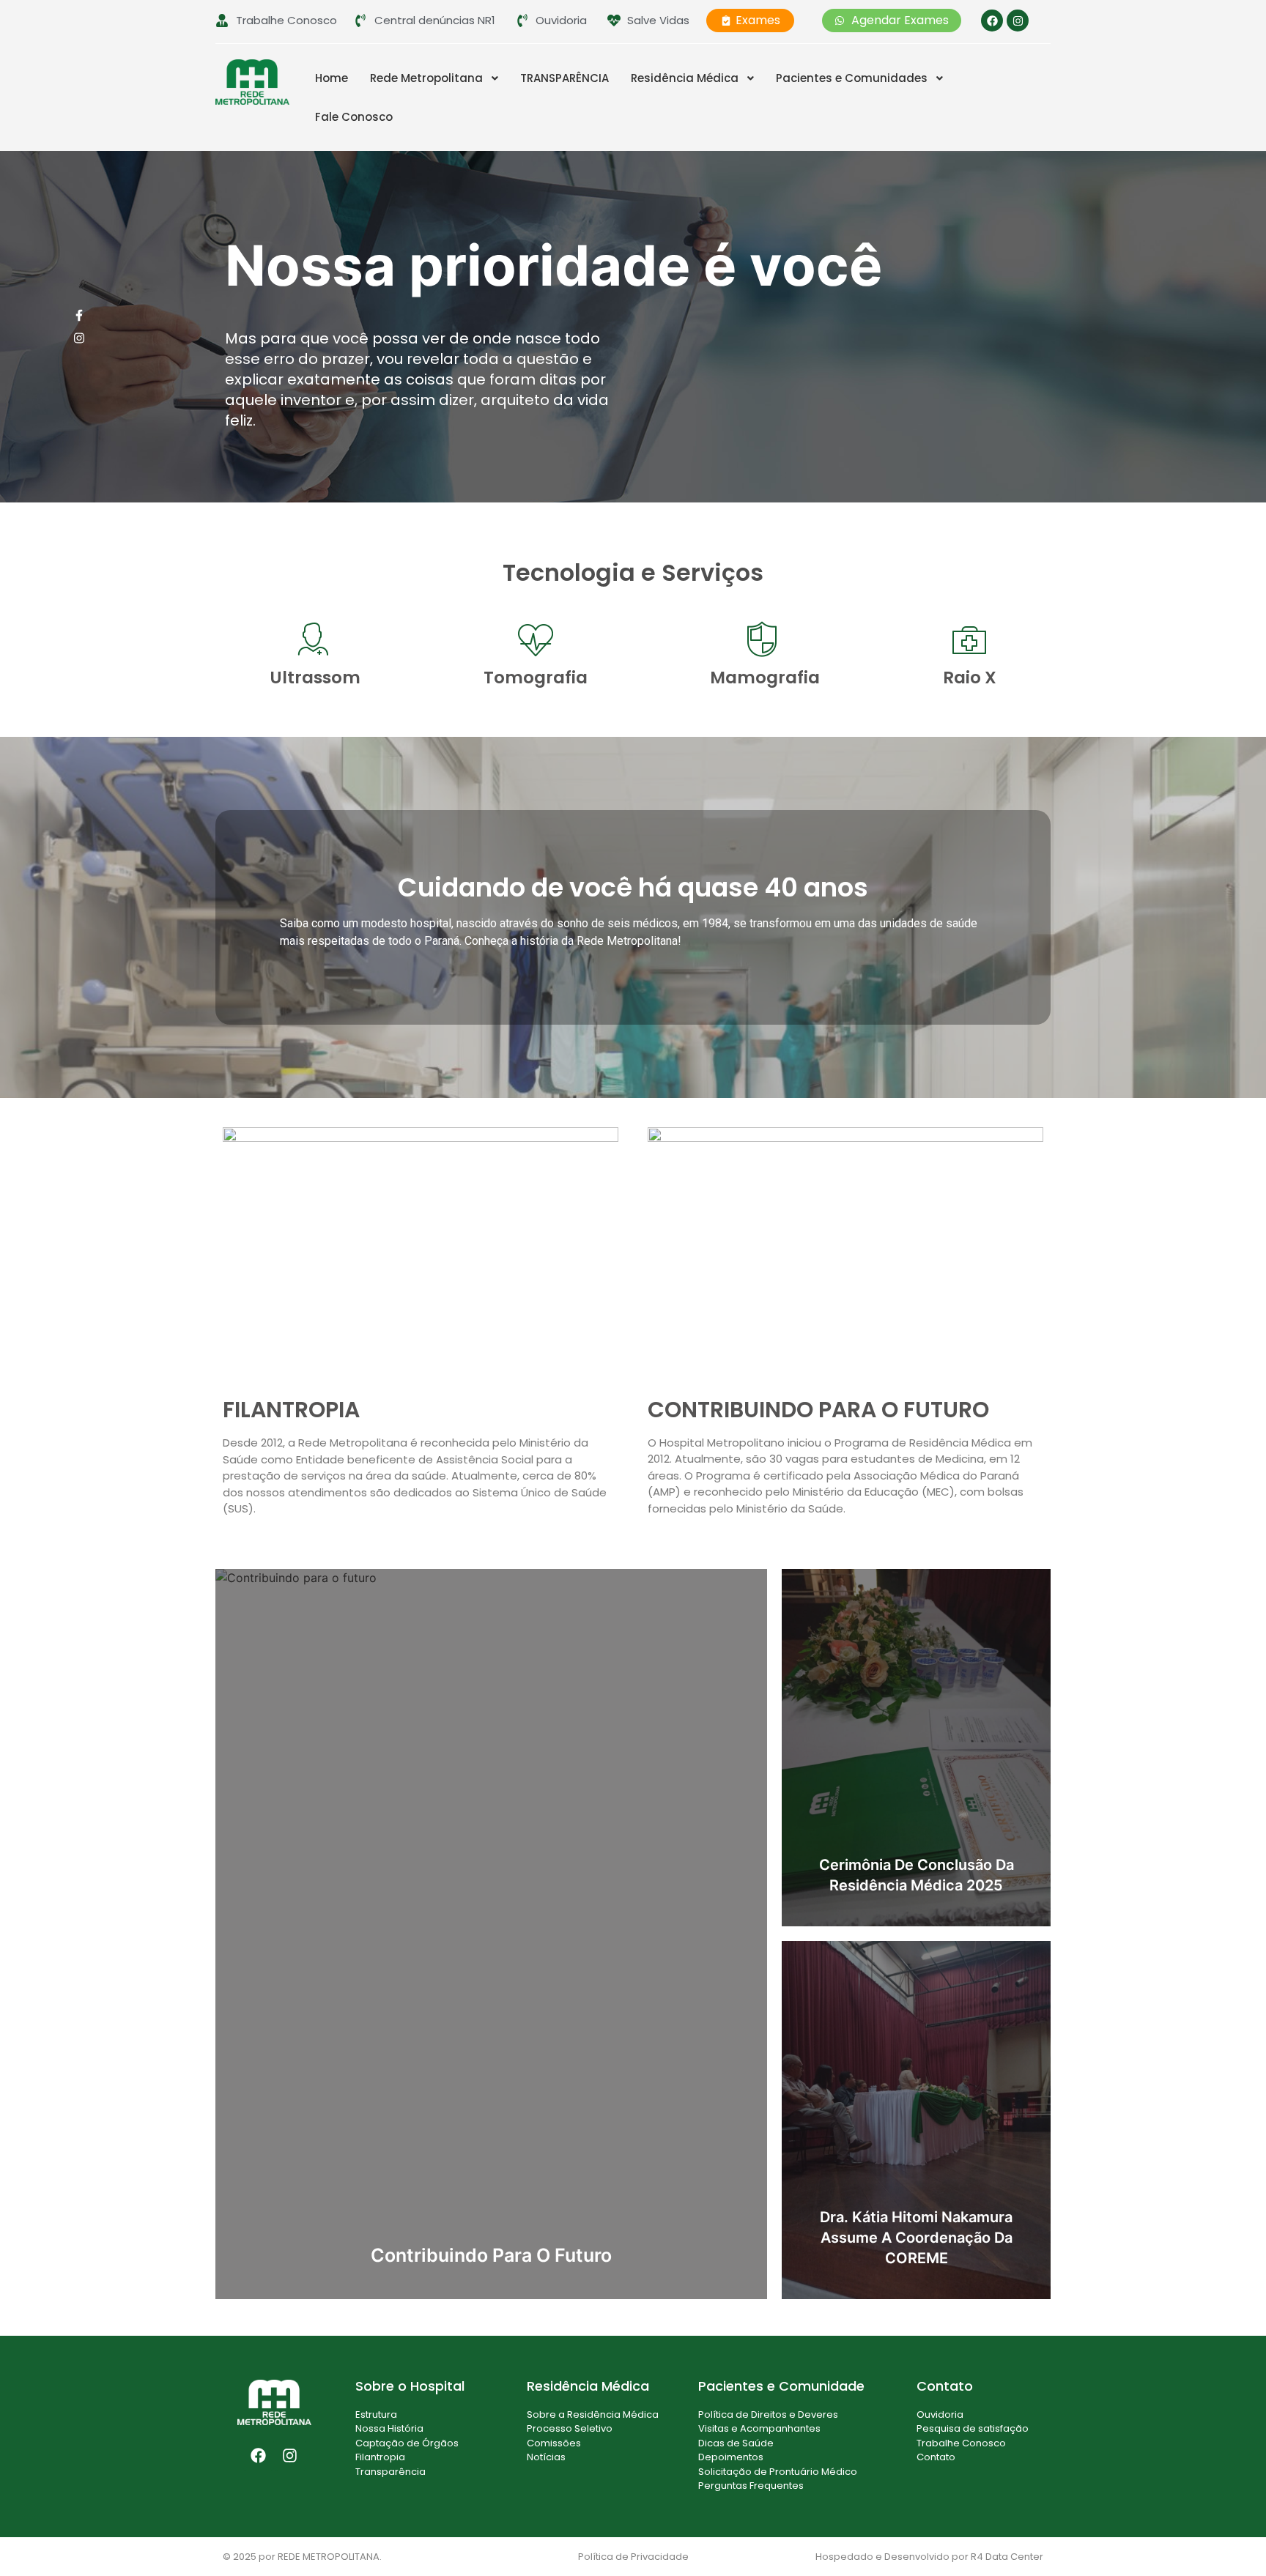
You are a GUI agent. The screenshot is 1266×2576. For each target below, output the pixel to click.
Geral (1026, 1580)
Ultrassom (315, 678)
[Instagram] (1018, 21)
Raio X (970, 678)
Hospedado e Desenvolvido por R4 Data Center (929, 2557)
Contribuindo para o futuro (491, 2255)
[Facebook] (992, 21)
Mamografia (765, 678)
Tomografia (536, 678)
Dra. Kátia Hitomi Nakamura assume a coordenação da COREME (916, 2238)
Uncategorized (719, 1580)
